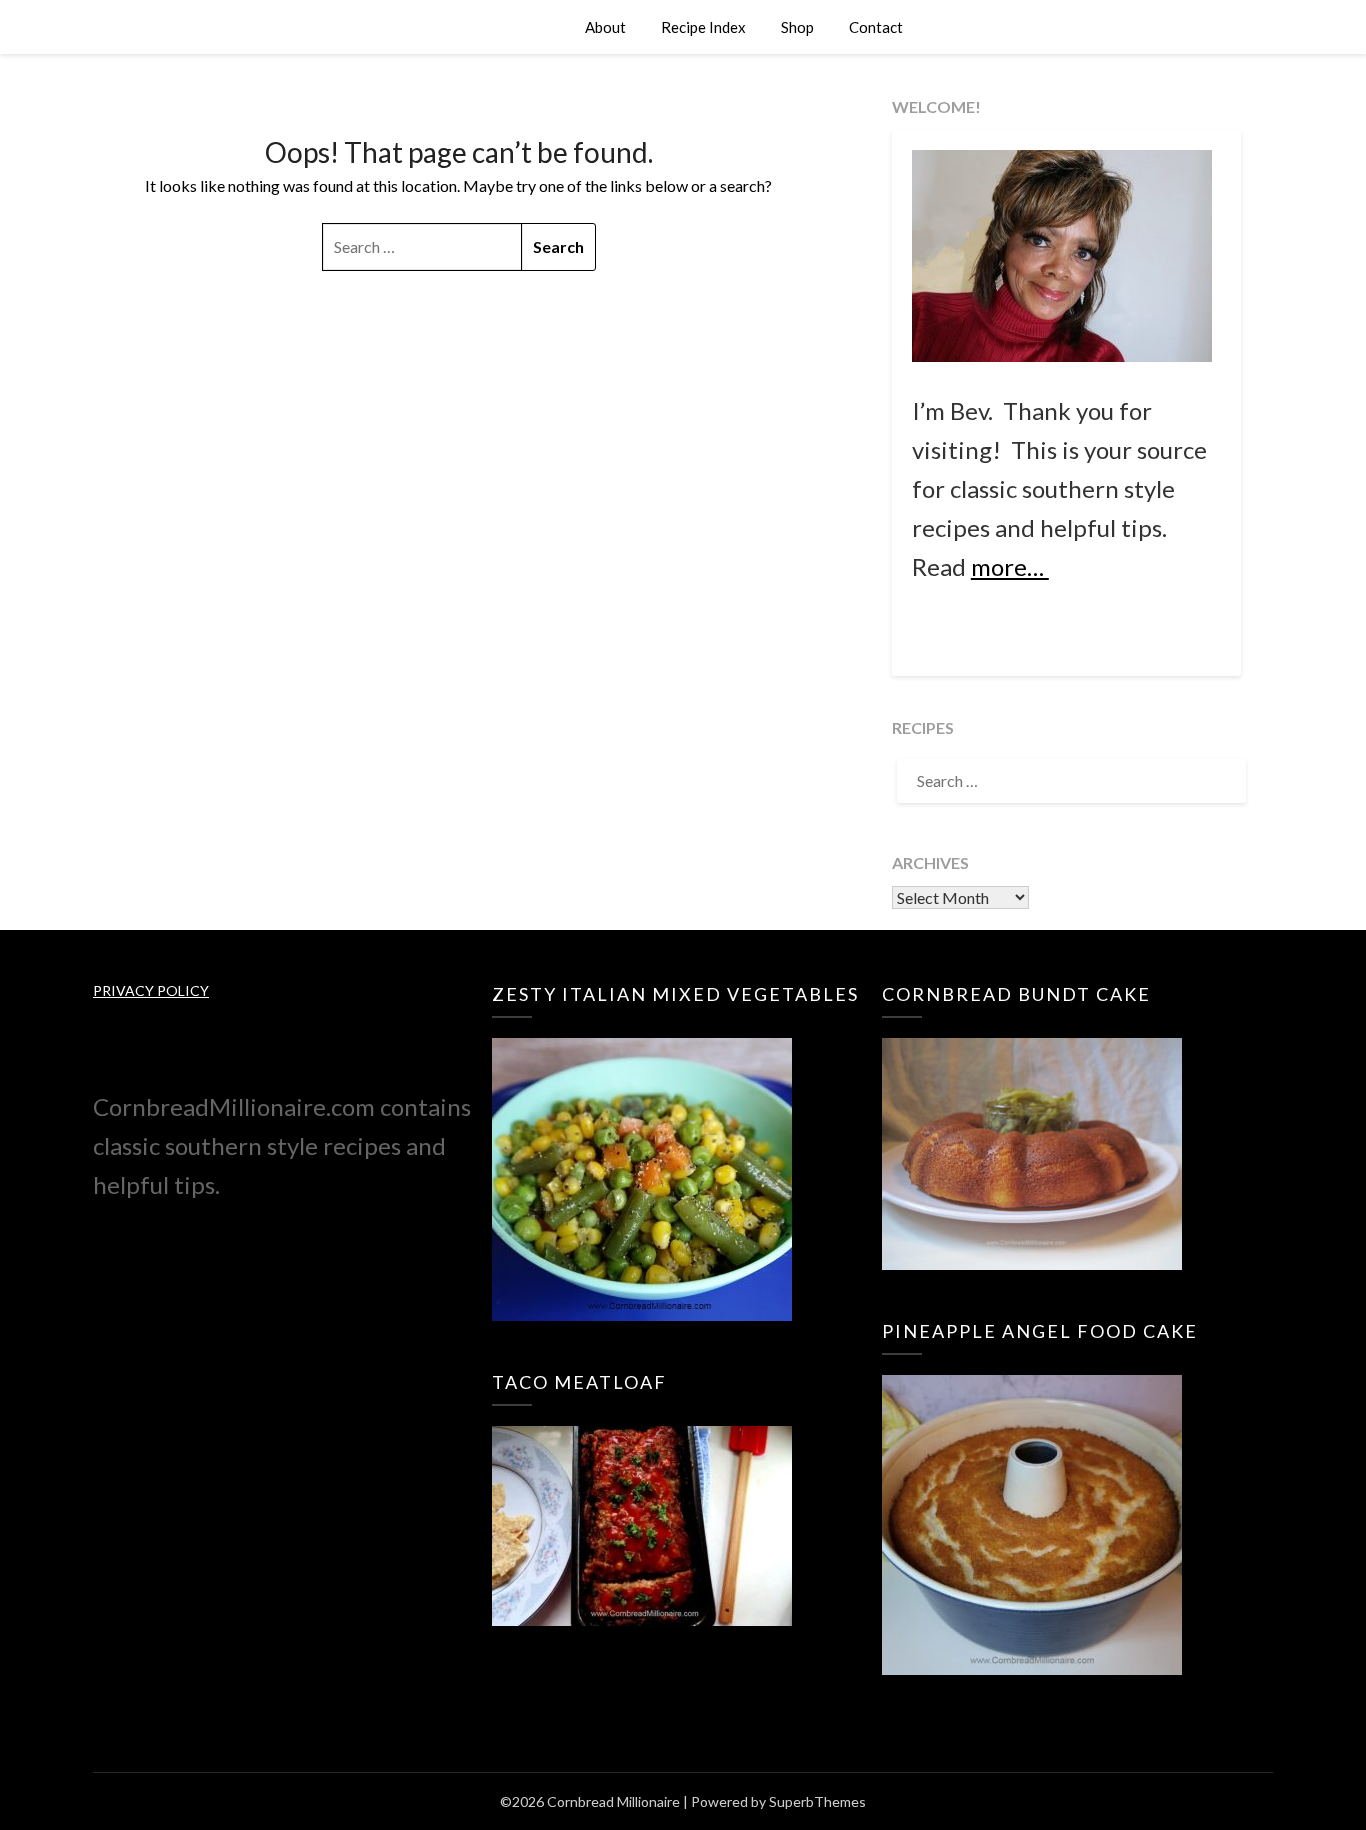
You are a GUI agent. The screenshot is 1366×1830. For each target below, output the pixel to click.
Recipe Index (703, 27)
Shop (797, 27)
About (605, 27)
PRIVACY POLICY (151, 990)
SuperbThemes (817, 1801)
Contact (876, 27)
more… (1010, 566)
